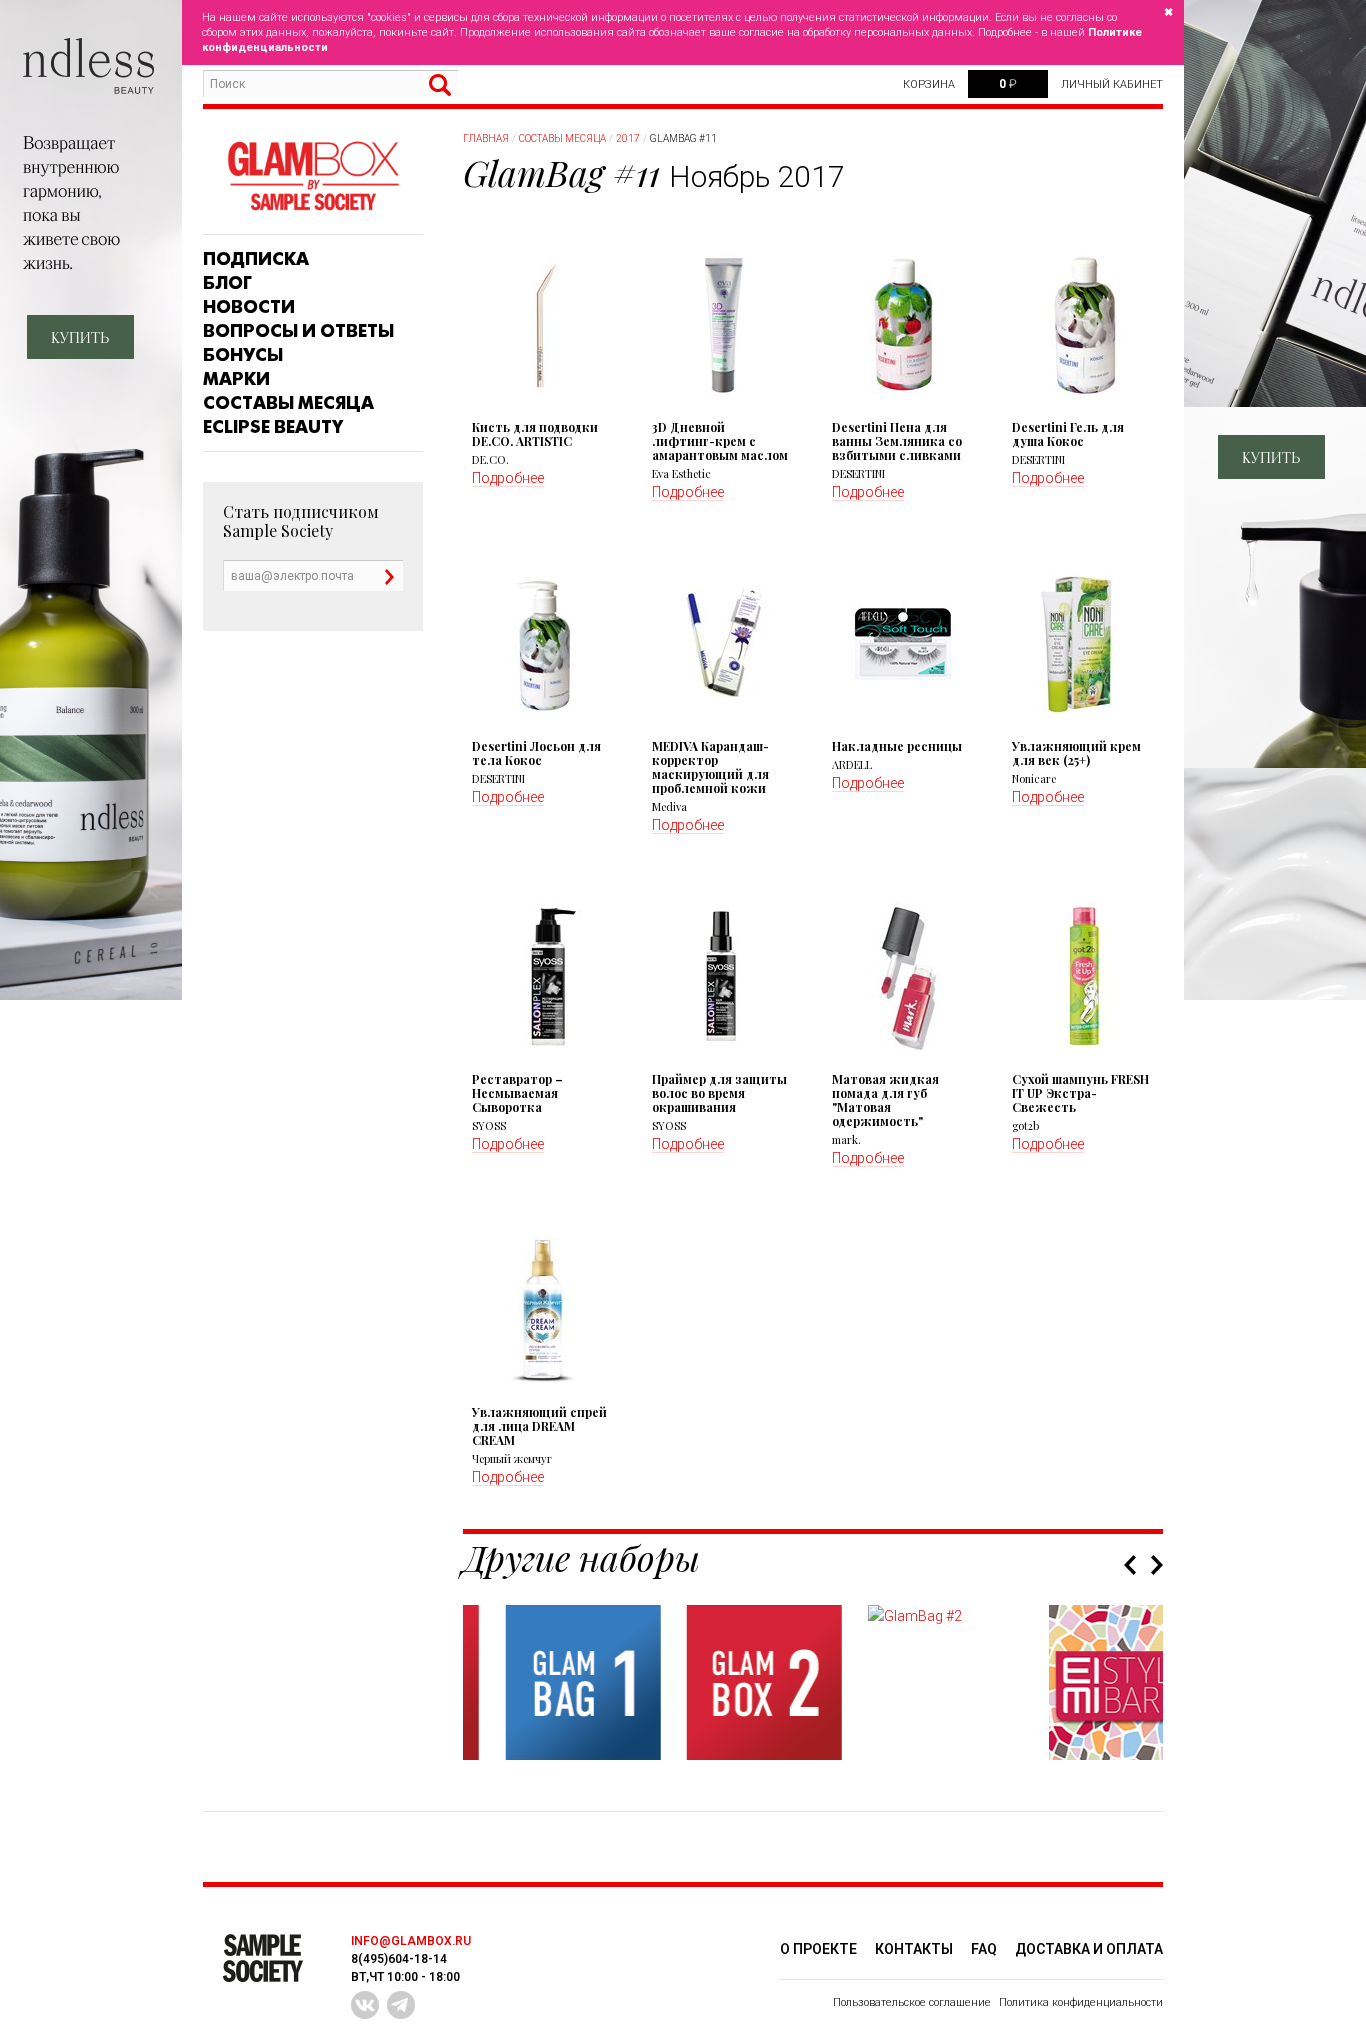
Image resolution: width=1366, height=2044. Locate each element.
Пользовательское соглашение (912, 2002)
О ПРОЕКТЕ (818, 1949)
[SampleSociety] (313, 176)
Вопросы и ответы (298, 331)
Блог (227, 283)
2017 (628, 138)
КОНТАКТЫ (914, 1949)
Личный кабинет (1112, 84)
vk (365, 2005)
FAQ (984, 1949)
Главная (486, 138)
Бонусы (243, 355)
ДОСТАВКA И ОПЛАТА (1089, 1949)
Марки (236, 379)
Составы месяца (288, 403)
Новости (249, 307)
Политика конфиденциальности (1081, 2002)
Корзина (929, 84)
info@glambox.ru (411, 1941)
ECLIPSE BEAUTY (273, 427)
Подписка (256, 259)
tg (401, 2005)
